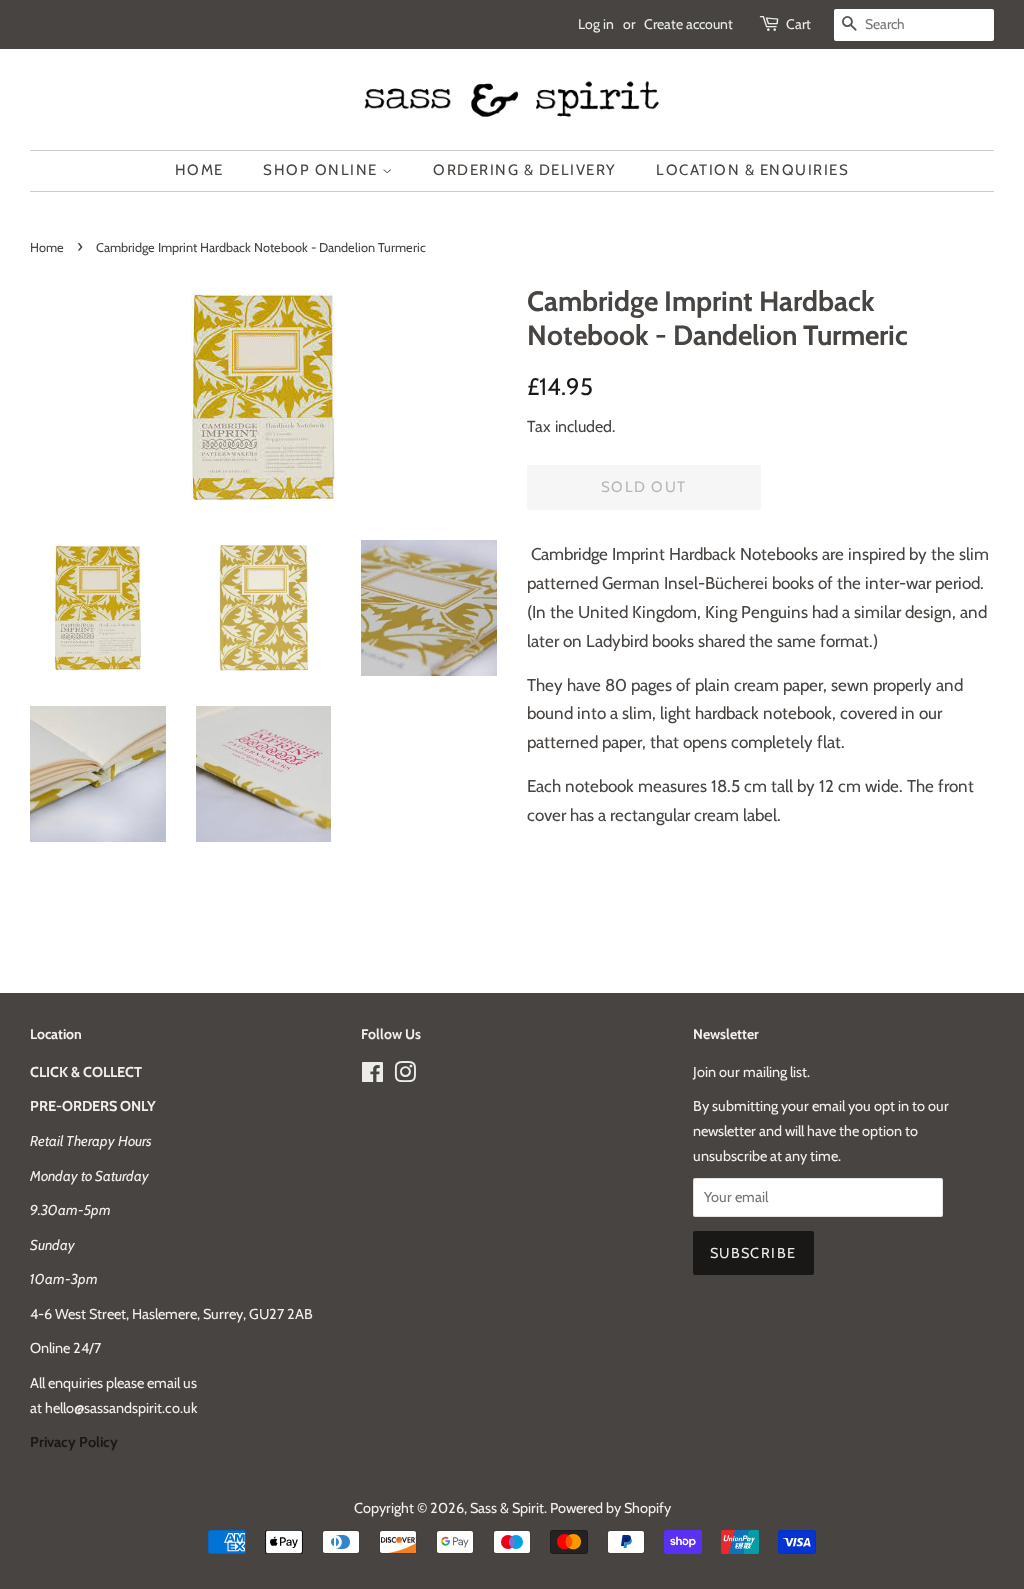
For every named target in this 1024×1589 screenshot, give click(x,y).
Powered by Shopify (610, 1508)
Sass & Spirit (507, 1508)
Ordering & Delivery (525, 170)
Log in (596, 24)
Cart (798, 24)
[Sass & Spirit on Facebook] (372, 1076)
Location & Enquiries (752, 170)
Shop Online (322, 170)
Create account (688, 24)
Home (199, 170)
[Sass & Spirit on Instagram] (405, 1076)
